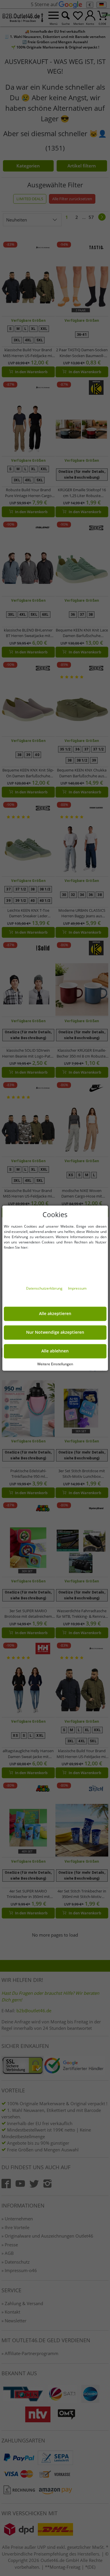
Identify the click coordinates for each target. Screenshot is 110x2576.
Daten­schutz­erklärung (45, 1288)
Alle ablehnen (55, 1351)
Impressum (77, 1288)
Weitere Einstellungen (55, 1364)
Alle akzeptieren (55, 1314)
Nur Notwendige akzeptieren (55, 1332)
